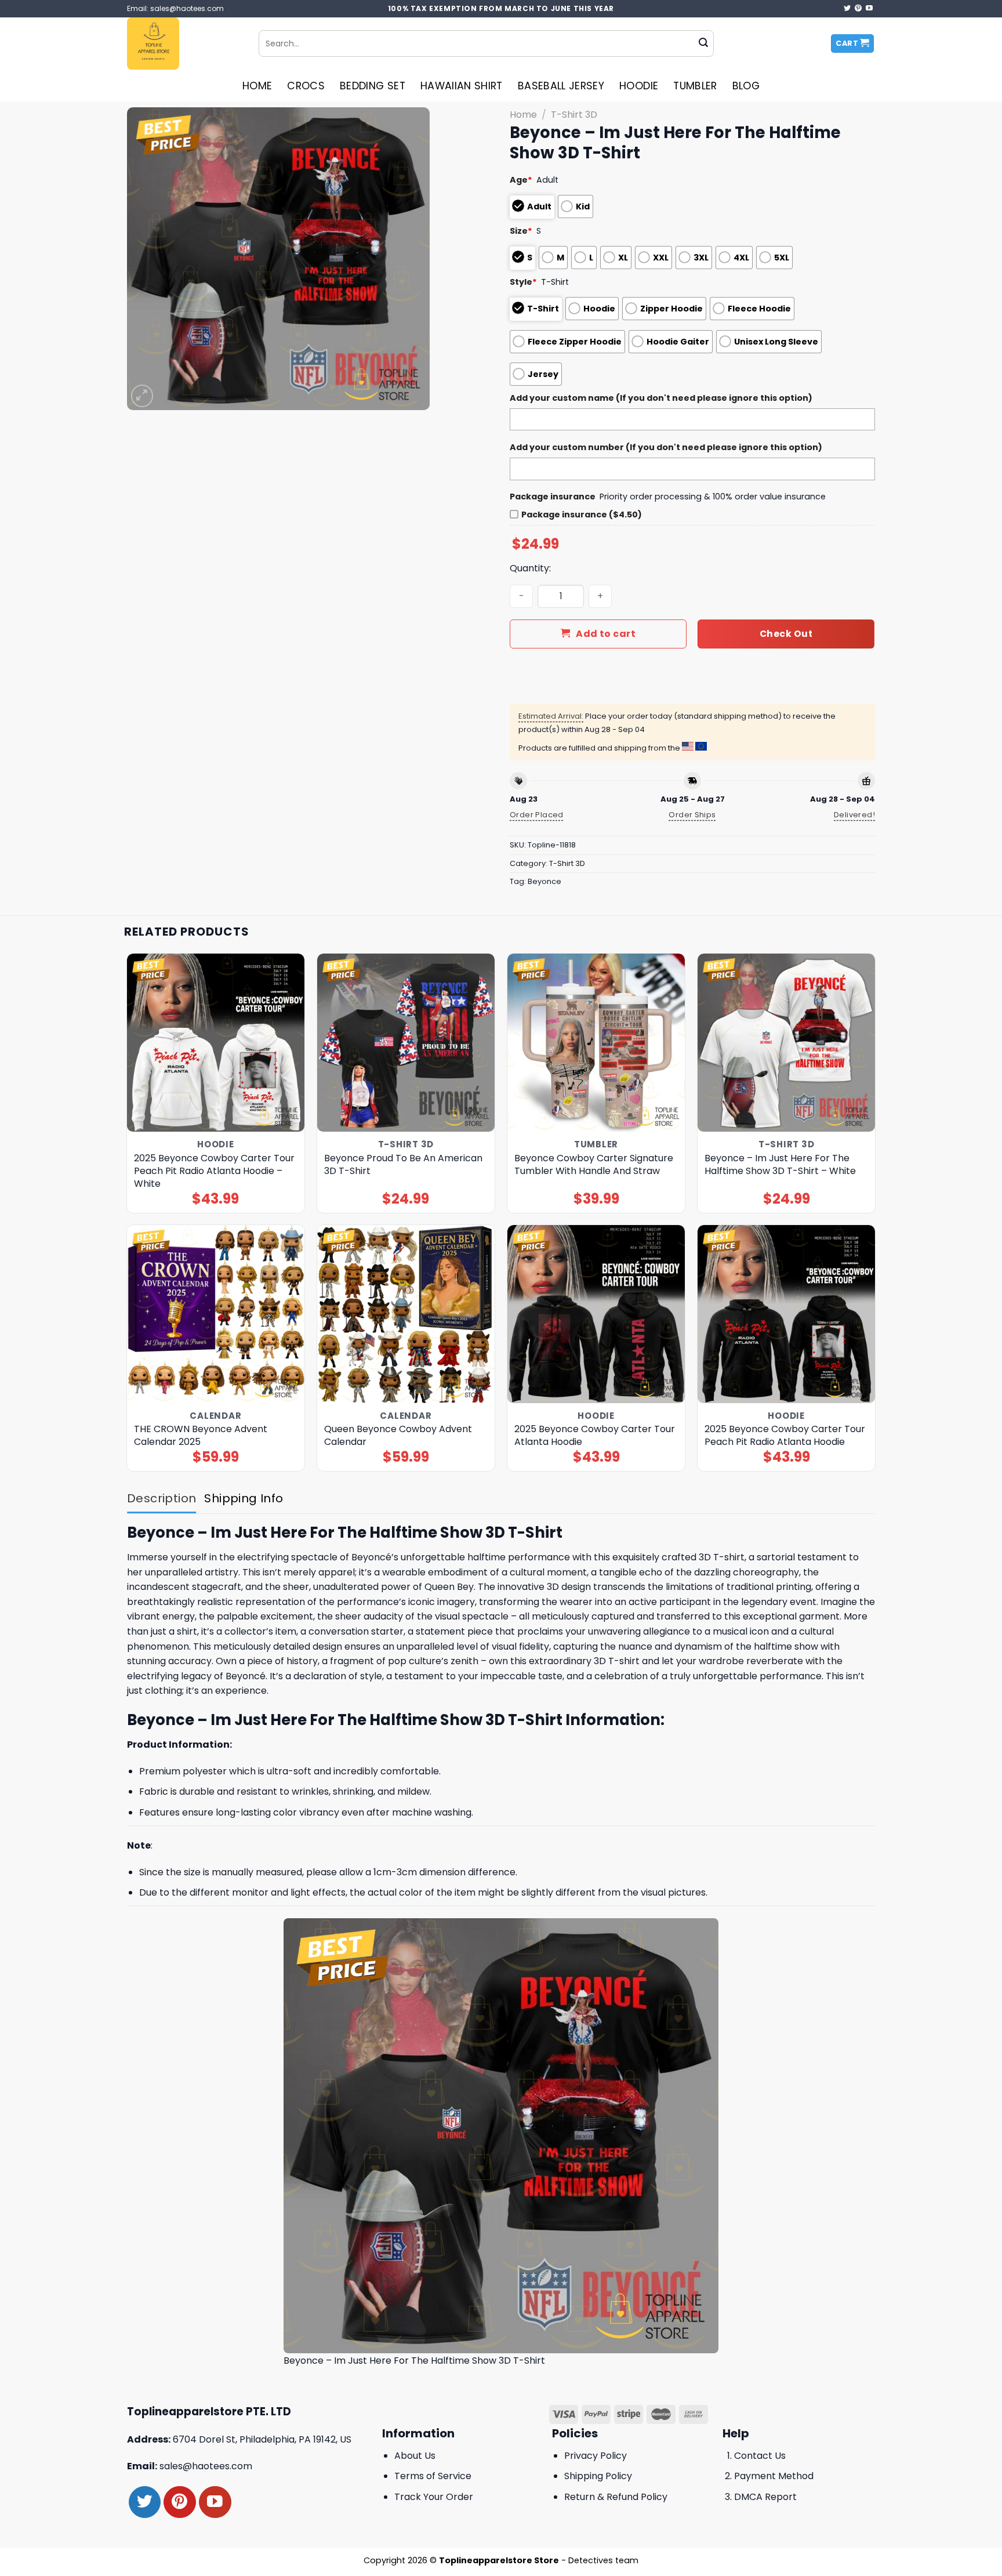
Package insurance (553, 497)
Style (523, 282)
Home (257, 86)
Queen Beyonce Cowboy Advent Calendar (398, 1436)
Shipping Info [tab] (244, 1498)
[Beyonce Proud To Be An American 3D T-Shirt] (406, 1043)
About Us (415, 2456)
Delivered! (854, 815)
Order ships (692, 815)
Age (521, 180)
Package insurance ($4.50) (582, 515)
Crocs (306, 86)
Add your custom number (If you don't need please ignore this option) (666, 447)
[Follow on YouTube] (869, 9)
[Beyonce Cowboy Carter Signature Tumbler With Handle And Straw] (596, 1043)
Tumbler (695, 86)
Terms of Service (433, 2476)
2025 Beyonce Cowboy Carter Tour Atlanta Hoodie (595, 1436)
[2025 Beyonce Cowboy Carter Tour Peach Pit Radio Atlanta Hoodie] (787, 1314)
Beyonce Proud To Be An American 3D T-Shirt (403, 1165)
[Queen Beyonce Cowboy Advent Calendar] (406, 1314)
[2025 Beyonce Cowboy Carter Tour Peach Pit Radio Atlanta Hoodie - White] (216, 1043)
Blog (746, 86)
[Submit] (703, 44)
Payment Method (774, 2476)
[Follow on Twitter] (847, 9)
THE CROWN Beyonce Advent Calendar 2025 (201, 1436)
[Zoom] (142, 396)
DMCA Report (765, 2497)
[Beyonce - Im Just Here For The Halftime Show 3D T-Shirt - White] (787, 1043)
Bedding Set (373, 86)
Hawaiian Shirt (462, 86)
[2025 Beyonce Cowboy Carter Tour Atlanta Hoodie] (596, 1314)
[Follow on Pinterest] (858, 9)
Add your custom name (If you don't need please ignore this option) (661, 398)
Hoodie (639, 86)
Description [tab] (161, 1498)
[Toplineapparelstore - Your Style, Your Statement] (184, 44)
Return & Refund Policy (616, 2497)
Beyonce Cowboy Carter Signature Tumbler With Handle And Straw (594, 1165)
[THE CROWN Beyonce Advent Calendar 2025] (216, 1314)
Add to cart (606, 634)
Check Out (786, 634)
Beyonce (544, 881)
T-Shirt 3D (574, 115)
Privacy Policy (596, 2456)
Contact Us (760, 2456)
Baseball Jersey (561, 86)
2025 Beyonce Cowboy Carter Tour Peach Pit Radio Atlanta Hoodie (785, 1436)
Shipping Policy (598, 2476)
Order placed (537, 815)
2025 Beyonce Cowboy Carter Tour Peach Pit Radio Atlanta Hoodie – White (214, 1171)
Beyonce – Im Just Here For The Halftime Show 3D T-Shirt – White (780, 1165)
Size (521, 231)
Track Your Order (434, 2497)
